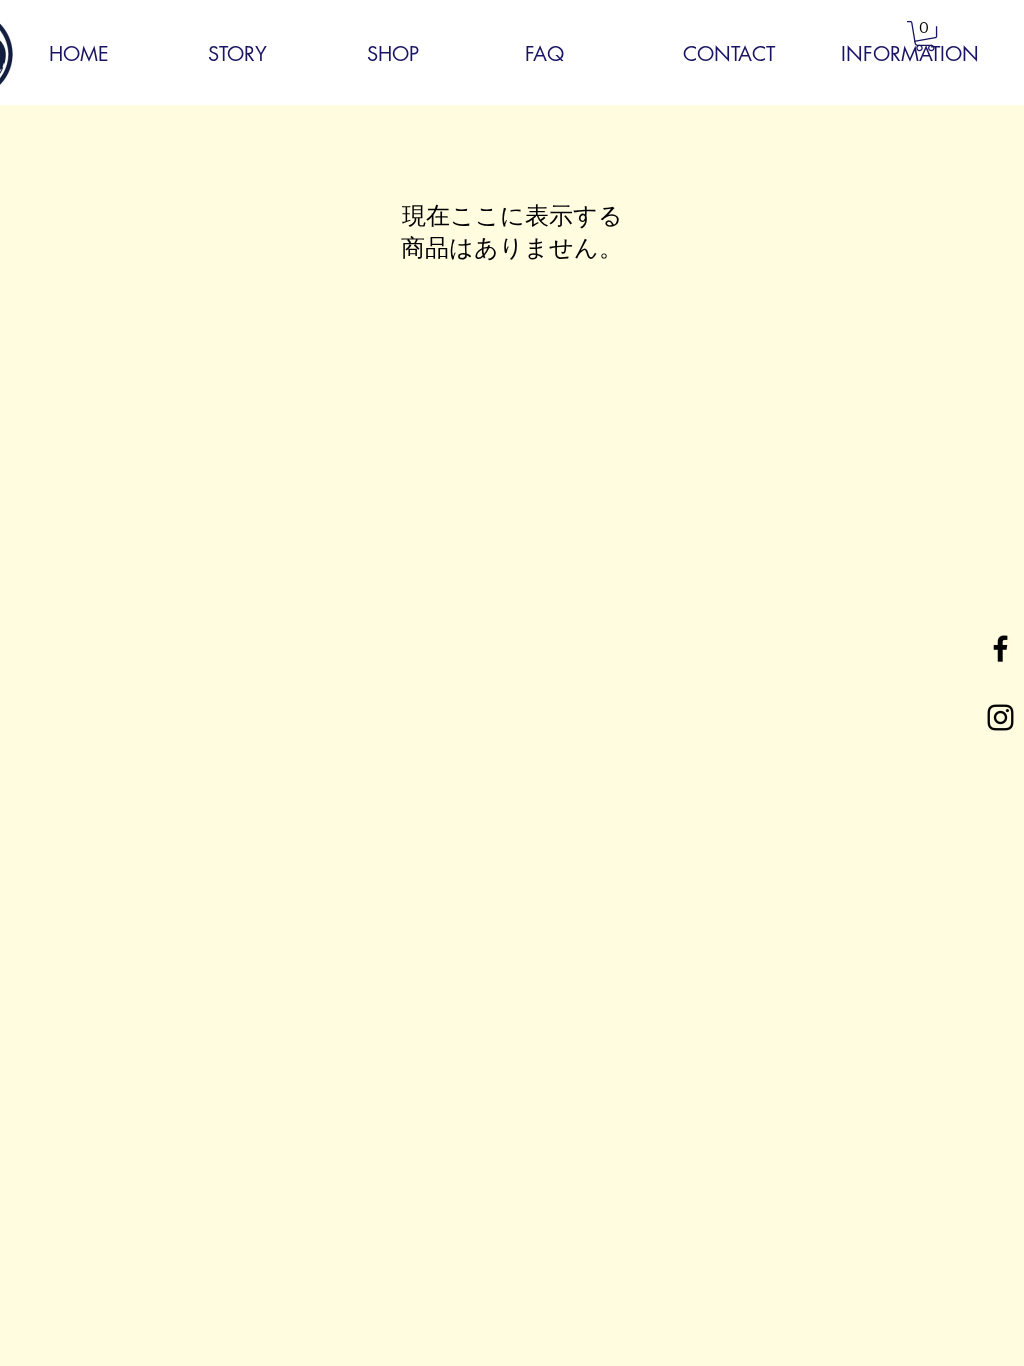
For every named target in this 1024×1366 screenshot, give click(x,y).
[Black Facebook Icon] (1000, 648)
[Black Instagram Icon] (1000, 717)
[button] (925, 36)
